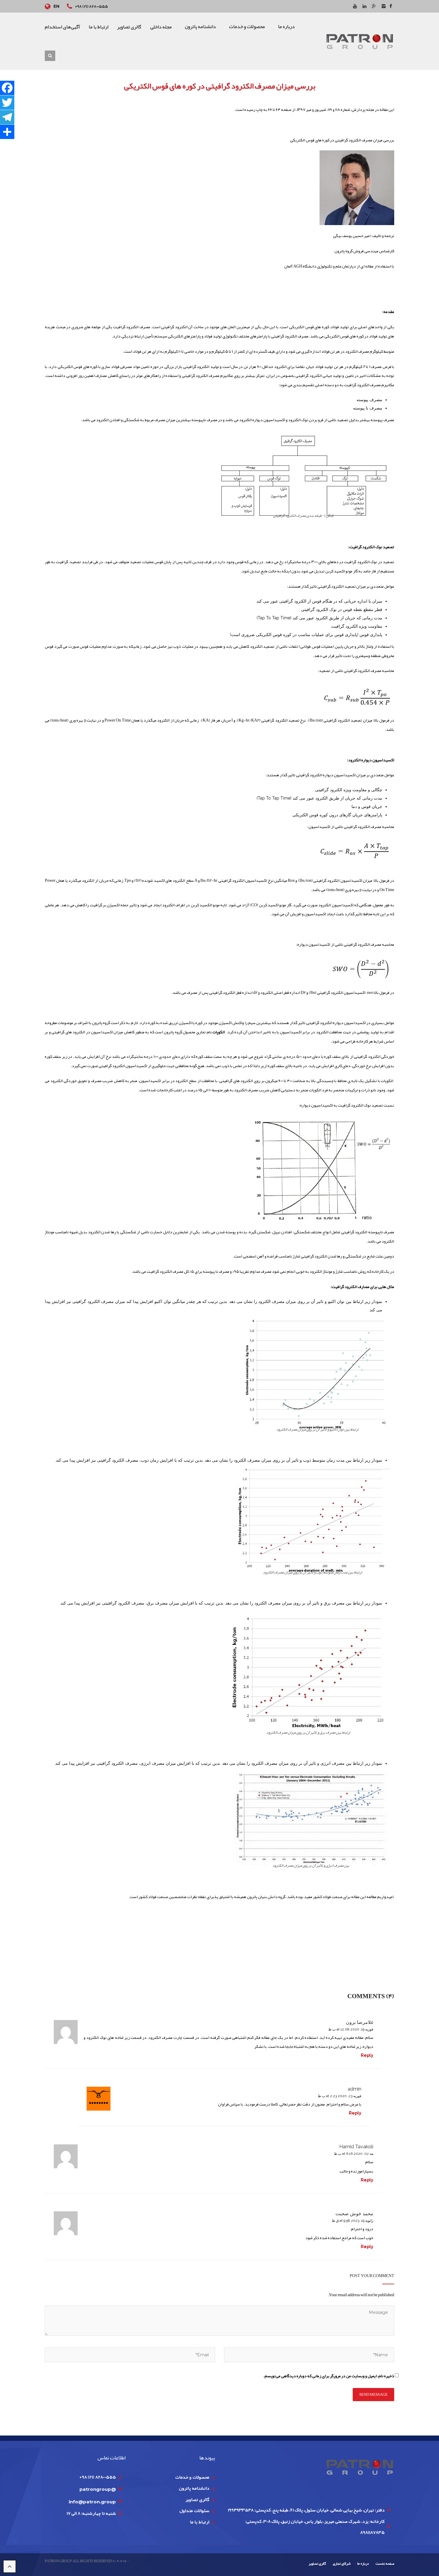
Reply (367, 2055)
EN (56, 6)
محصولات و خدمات (192, 2477)
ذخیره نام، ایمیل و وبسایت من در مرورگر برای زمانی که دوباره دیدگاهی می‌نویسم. (329, 2376)
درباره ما (363, 2563)
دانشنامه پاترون (194, 2488)
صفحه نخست (385, 2563)
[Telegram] (7, 117)
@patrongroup (98, 2489)
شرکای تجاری (342, 2563)
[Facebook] (7, 88)
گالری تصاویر (197, 2499)
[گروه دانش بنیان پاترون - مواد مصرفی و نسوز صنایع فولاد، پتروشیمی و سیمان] (360, 41)
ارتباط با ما (200, 2522)
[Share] (7, 132)
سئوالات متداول (194, 2511)
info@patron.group (92, 2502)
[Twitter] (7, 103)
